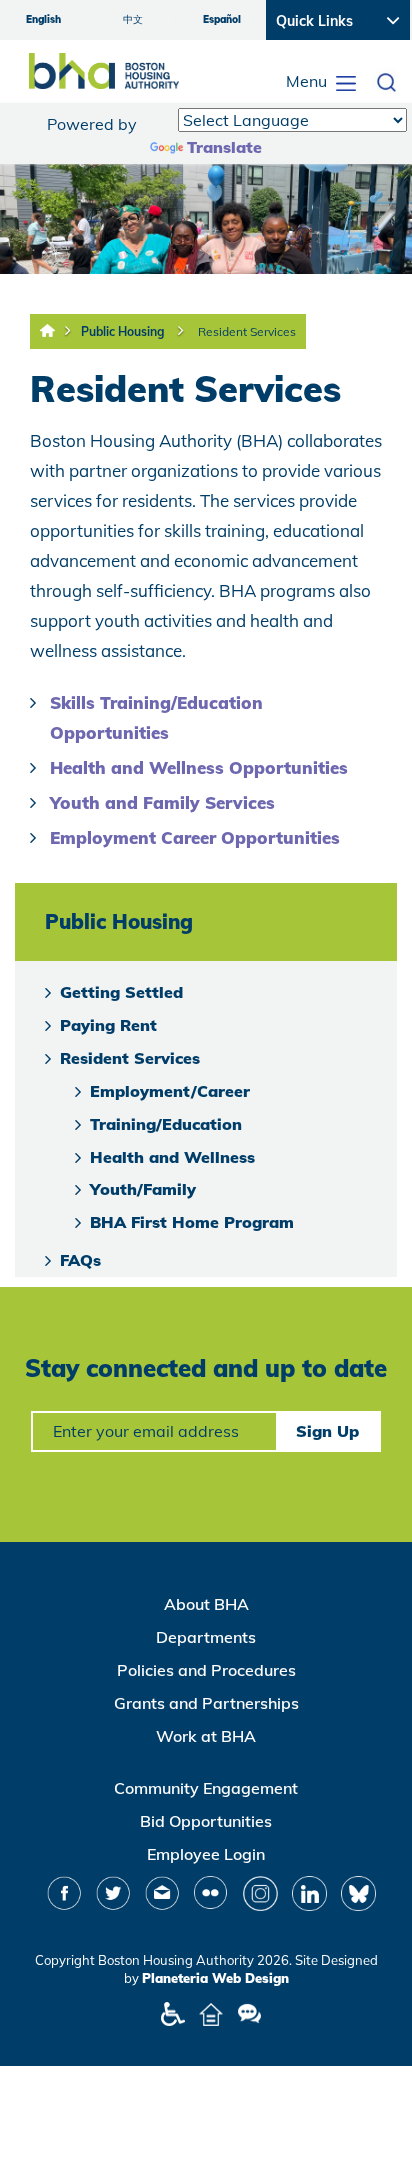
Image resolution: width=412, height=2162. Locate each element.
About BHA (206, 1604)
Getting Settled (121, 992)
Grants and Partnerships (206, 1703)
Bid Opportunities (206, 1821)
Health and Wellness (172, 1157)
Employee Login (206, 1854)
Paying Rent (108, 1025)
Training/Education (166, 1124)
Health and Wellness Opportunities (199, 767)
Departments (206, 1637)
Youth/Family (143, 1189)
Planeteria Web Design (215, 1978)
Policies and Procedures (206, 1670)
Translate (224, 147)
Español (222, 19)
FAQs (80, 1260)
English (43, 19)
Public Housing (122, 331)
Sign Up (327, 1431)
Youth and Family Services (162, 802)
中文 (133, 19)
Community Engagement (206, 1788)
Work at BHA (206, 1736)
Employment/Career (170, 1091)
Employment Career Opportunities (195, 837)
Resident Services (247, 331)
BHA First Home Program (192, 1222)
